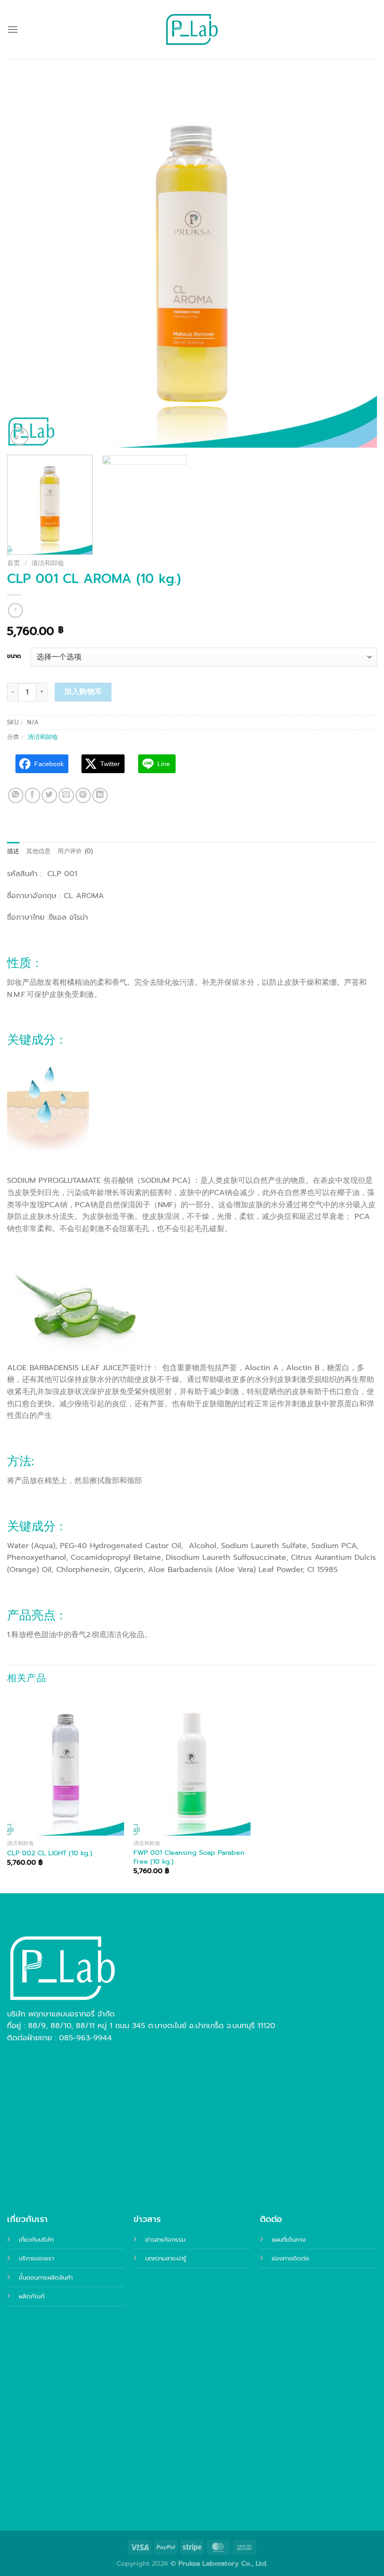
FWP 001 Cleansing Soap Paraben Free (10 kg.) (189, 1857)
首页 (14, 563)
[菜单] (13, 29)
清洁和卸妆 (48, 563)
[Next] (358, 263)
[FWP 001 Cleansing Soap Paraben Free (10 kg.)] (192, 1765)
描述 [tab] (13, 851)
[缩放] (19, 436)
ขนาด (14, 656)
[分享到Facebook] (33, 795)
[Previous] (26, 263)
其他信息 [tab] (39, 851)
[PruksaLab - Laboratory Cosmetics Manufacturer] (192, 30)
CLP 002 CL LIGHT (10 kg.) (50, 1853)
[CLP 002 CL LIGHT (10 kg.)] (66, 1765)
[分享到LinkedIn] (100, 795)
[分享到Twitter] (49, 795)
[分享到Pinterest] (83, 795)
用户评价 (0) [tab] (75, 851)
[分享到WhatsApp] (16, 795)
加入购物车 (83, 692)
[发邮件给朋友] (66, 795)
